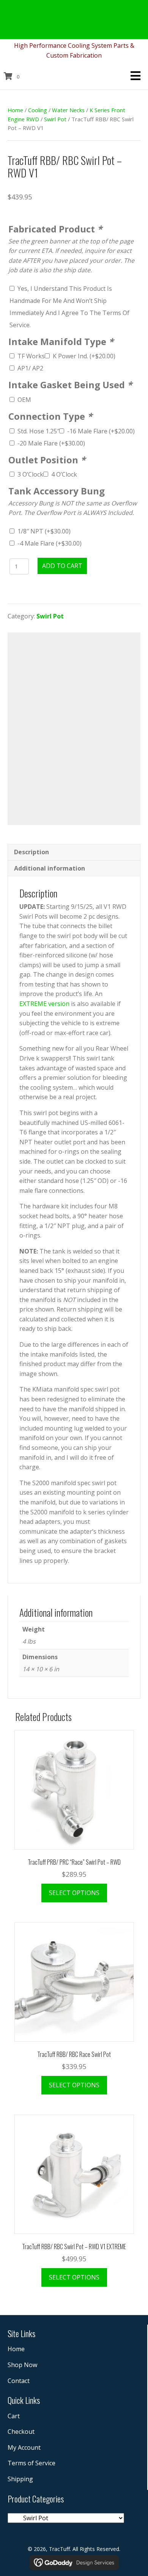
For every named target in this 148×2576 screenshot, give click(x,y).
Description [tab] (31, 852)
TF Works (31, 356)
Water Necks (68, 110)
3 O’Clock (30, 474)
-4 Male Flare (50, 543)
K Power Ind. (84, 356)
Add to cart (62, 566)
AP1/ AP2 (30, 368)
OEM (24, 400)
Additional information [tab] (50, 868)
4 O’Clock (64, 474)
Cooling (38, 110)
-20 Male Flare (51, 443)
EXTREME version (44, 1004)
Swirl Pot (55, 119)
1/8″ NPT (44, 531)
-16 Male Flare (101, 431)
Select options (74, 1893)
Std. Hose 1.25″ (38, 431)
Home (15, 110)
